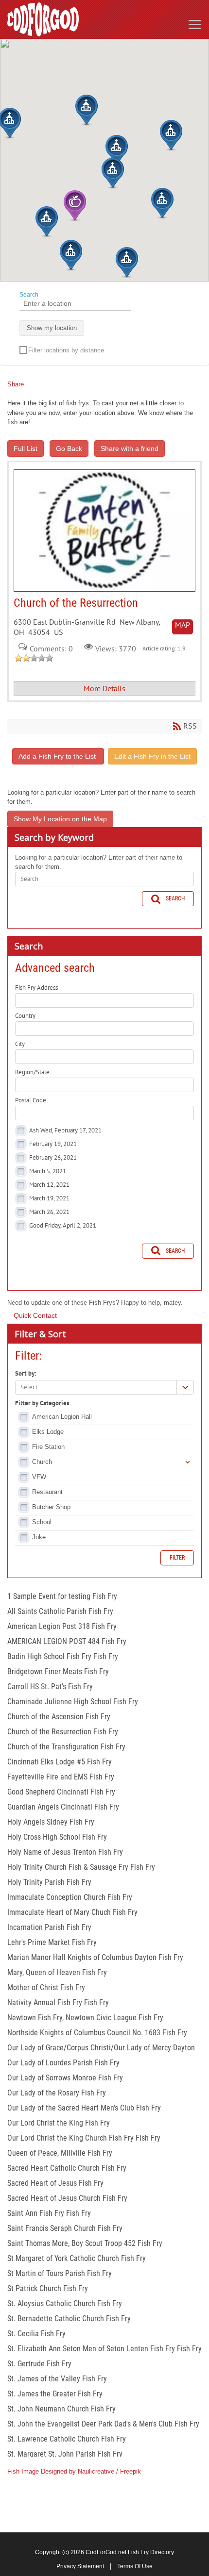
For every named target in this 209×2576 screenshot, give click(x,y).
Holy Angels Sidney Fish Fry (51, 1822)
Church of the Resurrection (104, 531)
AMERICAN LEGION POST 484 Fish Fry (67, 1641)
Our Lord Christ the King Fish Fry (59, 2123)
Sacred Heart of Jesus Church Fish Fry (67, 2198)
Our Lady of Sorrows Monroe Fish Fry (65, 2078)
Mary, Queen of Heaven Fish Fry (57, 1972)
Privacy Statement (80, 2566)
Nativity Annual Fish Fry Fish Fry (58, 2003)
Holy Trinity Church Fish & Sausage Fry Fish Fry (81, 1867)
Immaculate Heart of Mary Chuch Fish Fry (72, 1912)
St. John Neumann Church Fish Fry (61, 2409)
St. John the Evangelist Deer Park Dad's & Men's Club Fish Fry (103, 2424)
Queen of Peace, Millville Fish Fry (60, 2153)
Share (16, 384)
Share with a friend (130, 449)
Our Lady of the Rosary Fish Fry (57, 2093)
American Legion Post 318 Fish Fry (62, 1626)
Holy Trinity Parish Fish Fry (49, 1882)
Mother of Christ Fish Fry (46, 1987)
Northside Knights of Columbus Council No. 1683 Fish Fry (97, 2033)
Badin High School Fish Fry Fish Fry (63, 1656)
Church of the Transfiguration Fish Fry (66, 1747)
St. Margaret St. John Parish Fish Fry (65, 2454)
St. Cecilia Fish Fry (36, 2334)
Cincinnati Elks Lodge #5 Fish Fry (60, 1762)
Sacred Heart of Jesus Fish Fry (55, 2183)
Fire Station (48, 1447)
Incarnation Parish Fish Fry (49, 1927)
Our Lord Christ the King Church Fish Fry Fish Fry (84, 2138)
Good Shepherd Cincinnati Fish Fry (61, 1792)
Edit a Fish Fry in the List (152, 756)
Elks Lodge (48, 1432)
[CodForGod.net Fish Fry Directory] (43, 19)
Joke (39, 1537)
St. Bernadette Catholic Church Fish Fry (69, 2318)
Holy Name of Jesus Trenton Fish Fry (65, 1852)
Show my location (52, 328)
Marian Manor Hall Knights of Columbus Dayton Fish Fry (95, 1957)
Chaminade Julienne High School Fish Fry (73, 1702)
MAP (183, 625)
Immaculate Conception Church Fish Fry (70, 1897)
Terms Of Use (135, 2566)
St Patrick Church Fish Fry (48, 2288)
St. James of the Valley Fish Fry (57, 2379)
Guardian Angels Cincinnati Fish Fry (63, 1807)
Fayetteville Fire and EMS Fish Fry (61, 1777)
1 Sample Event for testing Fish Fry (62, 1596)
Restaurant (47, 1492)
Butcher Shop (51, 1507)
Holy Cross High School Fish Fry (57, 1837)
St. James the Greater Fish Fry (55, 2394)
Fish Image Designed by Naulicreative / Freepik (74, 2471)
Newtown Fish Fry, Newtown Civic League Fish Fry (85, 2018)
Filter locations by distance (66, 350)
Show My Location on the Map (60, 819)
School (42, 1522)
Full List (26, 449)
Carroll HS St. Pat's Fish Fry (50, 1687)
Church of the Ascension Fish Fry (59, 1717)
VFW (39, 1477)
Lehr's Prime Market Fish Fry (52, 1942)
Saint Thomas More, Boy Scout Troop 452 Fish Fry (85, 2243)
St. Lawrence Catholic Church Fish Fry (67, 2439)
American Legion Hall (62, 1417)
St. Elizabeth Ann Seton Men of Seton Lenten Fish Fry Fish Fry (104, 2349)
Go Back (69, 449)
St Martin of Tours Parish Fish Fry (60, 2273)
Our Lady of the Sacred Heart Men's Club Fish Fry (84, 2108)
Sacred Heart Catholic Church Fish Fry (67, 2168)
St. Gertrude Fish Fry (39, 2364)
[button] (113, 173)
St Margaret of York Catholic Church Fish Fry (77, 2258)
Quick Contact (35, 1315)
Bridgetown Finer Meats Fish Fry (58, 1671)
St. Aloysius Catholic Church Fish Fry (65, 2303)
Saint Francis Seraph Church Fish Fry (65, 2228)
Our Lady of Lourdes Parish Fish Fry (63, 2063)
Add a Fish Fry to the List (58, 756)
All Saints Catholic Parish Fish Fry (60, 1611)
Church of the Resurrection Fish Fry (63, 1732)
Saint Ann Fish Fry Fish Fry (49, 2213)
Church (42, 1462)
